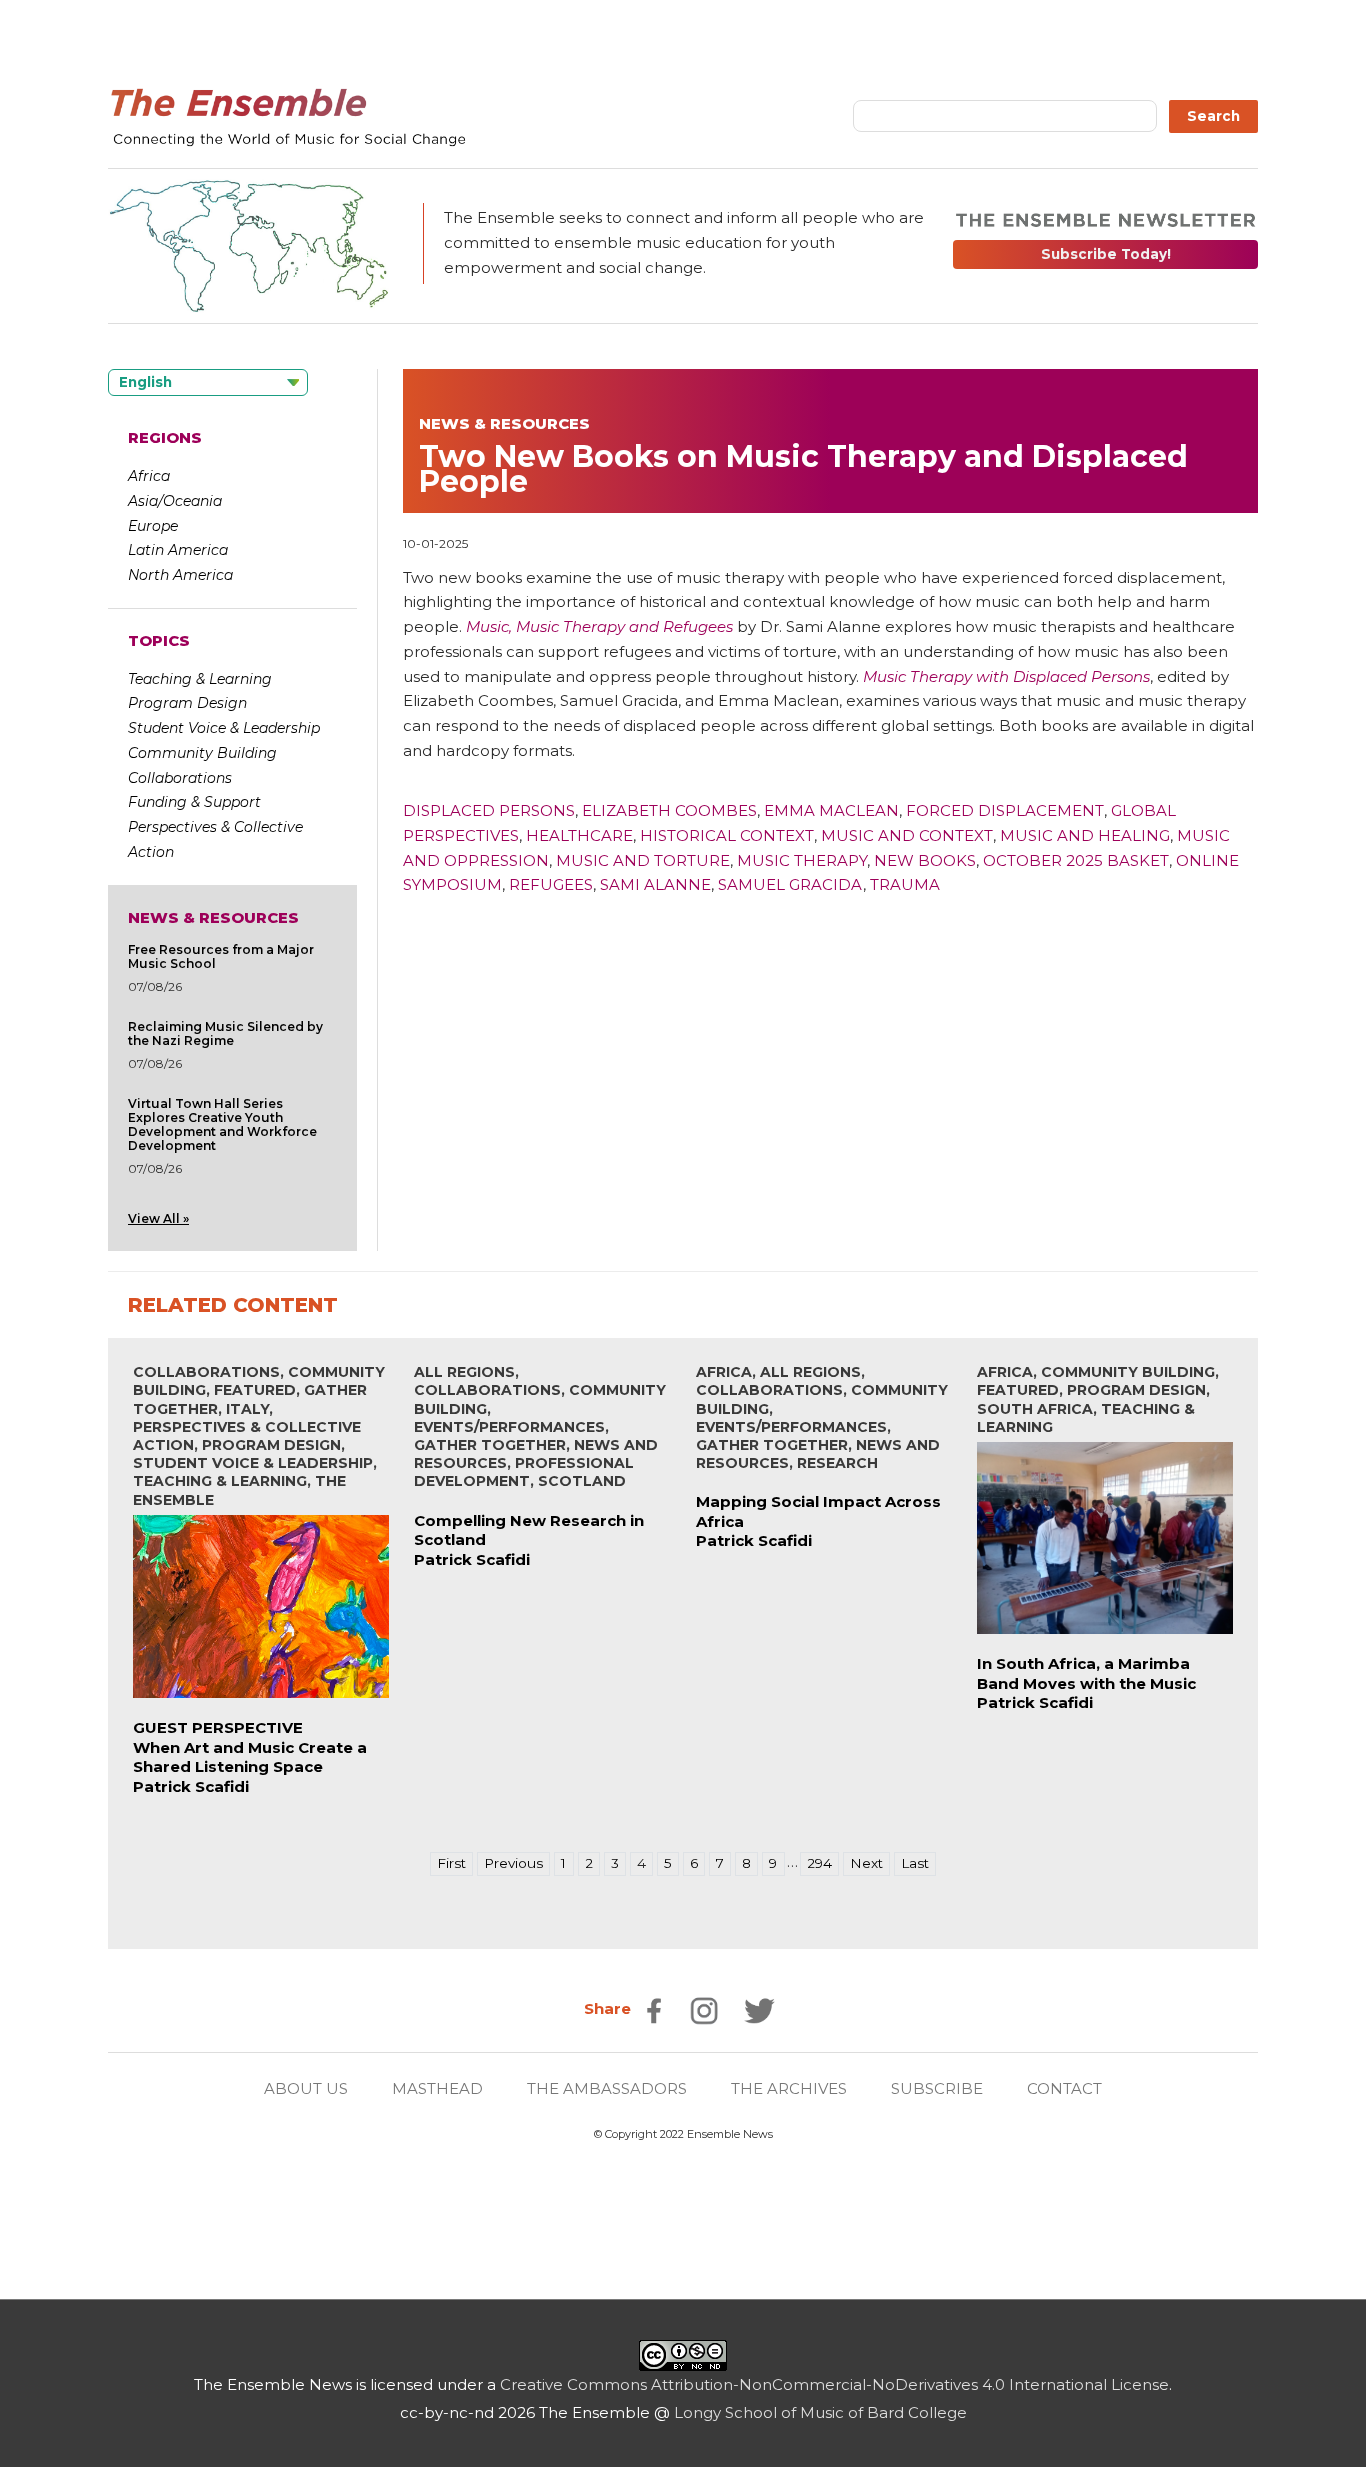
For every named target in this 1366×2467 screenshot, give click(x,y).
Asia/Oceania (175, 501)
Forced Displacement (1005, 810)
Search (1213, 116)
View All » (158, 1218)
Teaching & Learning (200, 679)
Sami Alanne (655, 884)
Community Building (202, 753)
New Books (925, 860)
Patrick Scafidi (191, 1786)
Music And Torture (643, 860)
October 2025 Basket (1076, 860)
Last (915, 1863)
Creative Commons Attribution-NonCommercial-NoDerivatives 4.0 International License (834, 2384)
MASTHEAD (437, 2088)
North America (180, 575)
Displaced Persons (489, 810)
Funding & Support (194, 802)
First (451, 1863)
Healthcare (579, 835)
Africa (149, 476)
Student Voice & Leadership (224, 728)
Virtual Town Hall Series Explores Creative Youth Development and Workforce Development (222, 1124)
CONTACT (1064, 2088)
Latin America (178, 550)
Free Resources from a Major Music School (221, 956)
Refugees (551, 884)
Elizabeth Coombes (669, 810)
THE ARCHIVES (789, 2088)
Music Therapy (802, 860)
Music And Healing (1085, 835)
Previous (513, 1863)
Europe (153, 526)
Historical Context (727, 835)
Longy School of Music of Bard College (820, 2412)
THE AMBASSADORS (607, 2088)
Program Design (187, 703)
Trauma (905, 884)
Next (866, 1863)
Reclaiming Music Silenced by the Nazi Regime (225, 1033)
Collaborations (180, 778)
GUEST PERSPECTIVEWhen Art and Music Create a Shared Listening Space (250, 1747)
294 (819, 1863)
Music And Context (907, 835)
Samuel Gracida (790, 884)
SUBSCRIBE (937, 2088)
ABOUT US (306, 2088)
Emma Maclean (831, 810)
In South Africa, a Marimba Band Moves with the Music (1086, 1673)
